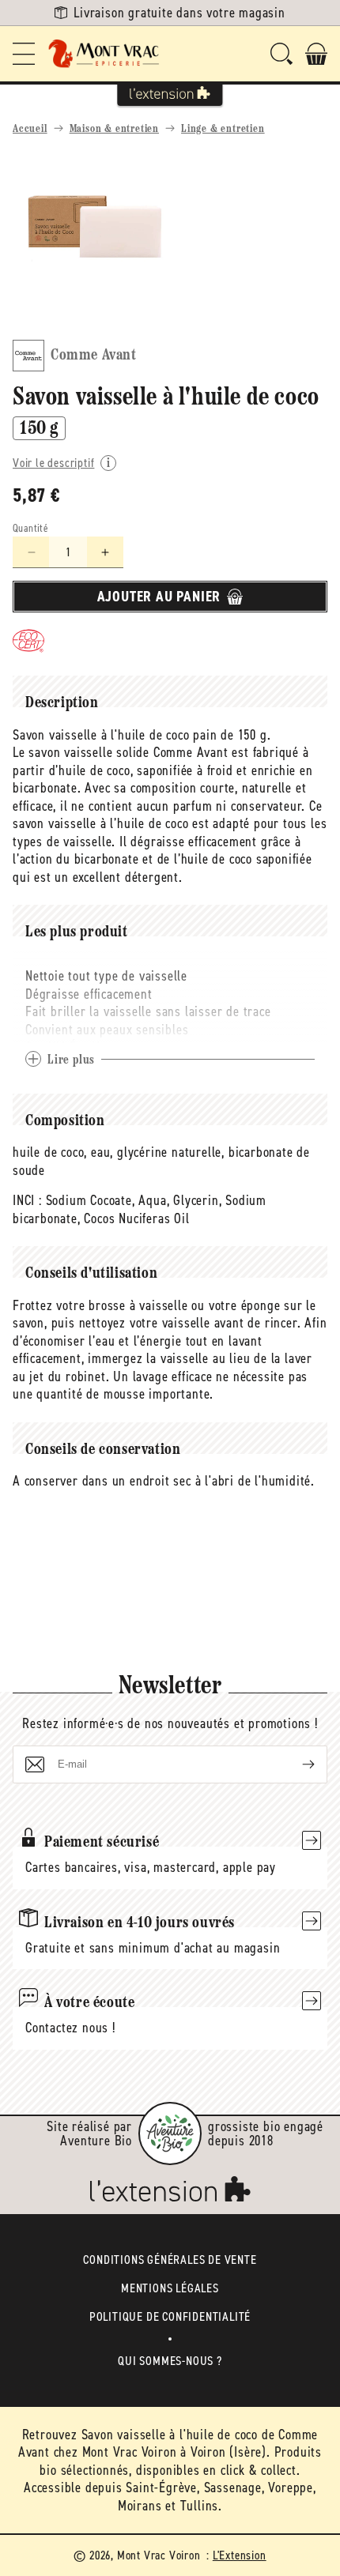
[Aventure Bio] (170, 2133)
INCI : (27, 1200)
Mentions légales (170, 2288)
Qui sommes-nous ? (170, 2361)
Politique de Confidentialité (170, 2316)
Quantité (30, 528)
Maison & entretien (114, 129)
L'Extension (240, 2555)
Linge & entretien (223, 129)
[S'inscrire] (296, 1764)
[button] (24, 54)
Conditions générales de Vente (170, 2260)
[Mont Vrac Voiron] (104, 54)
